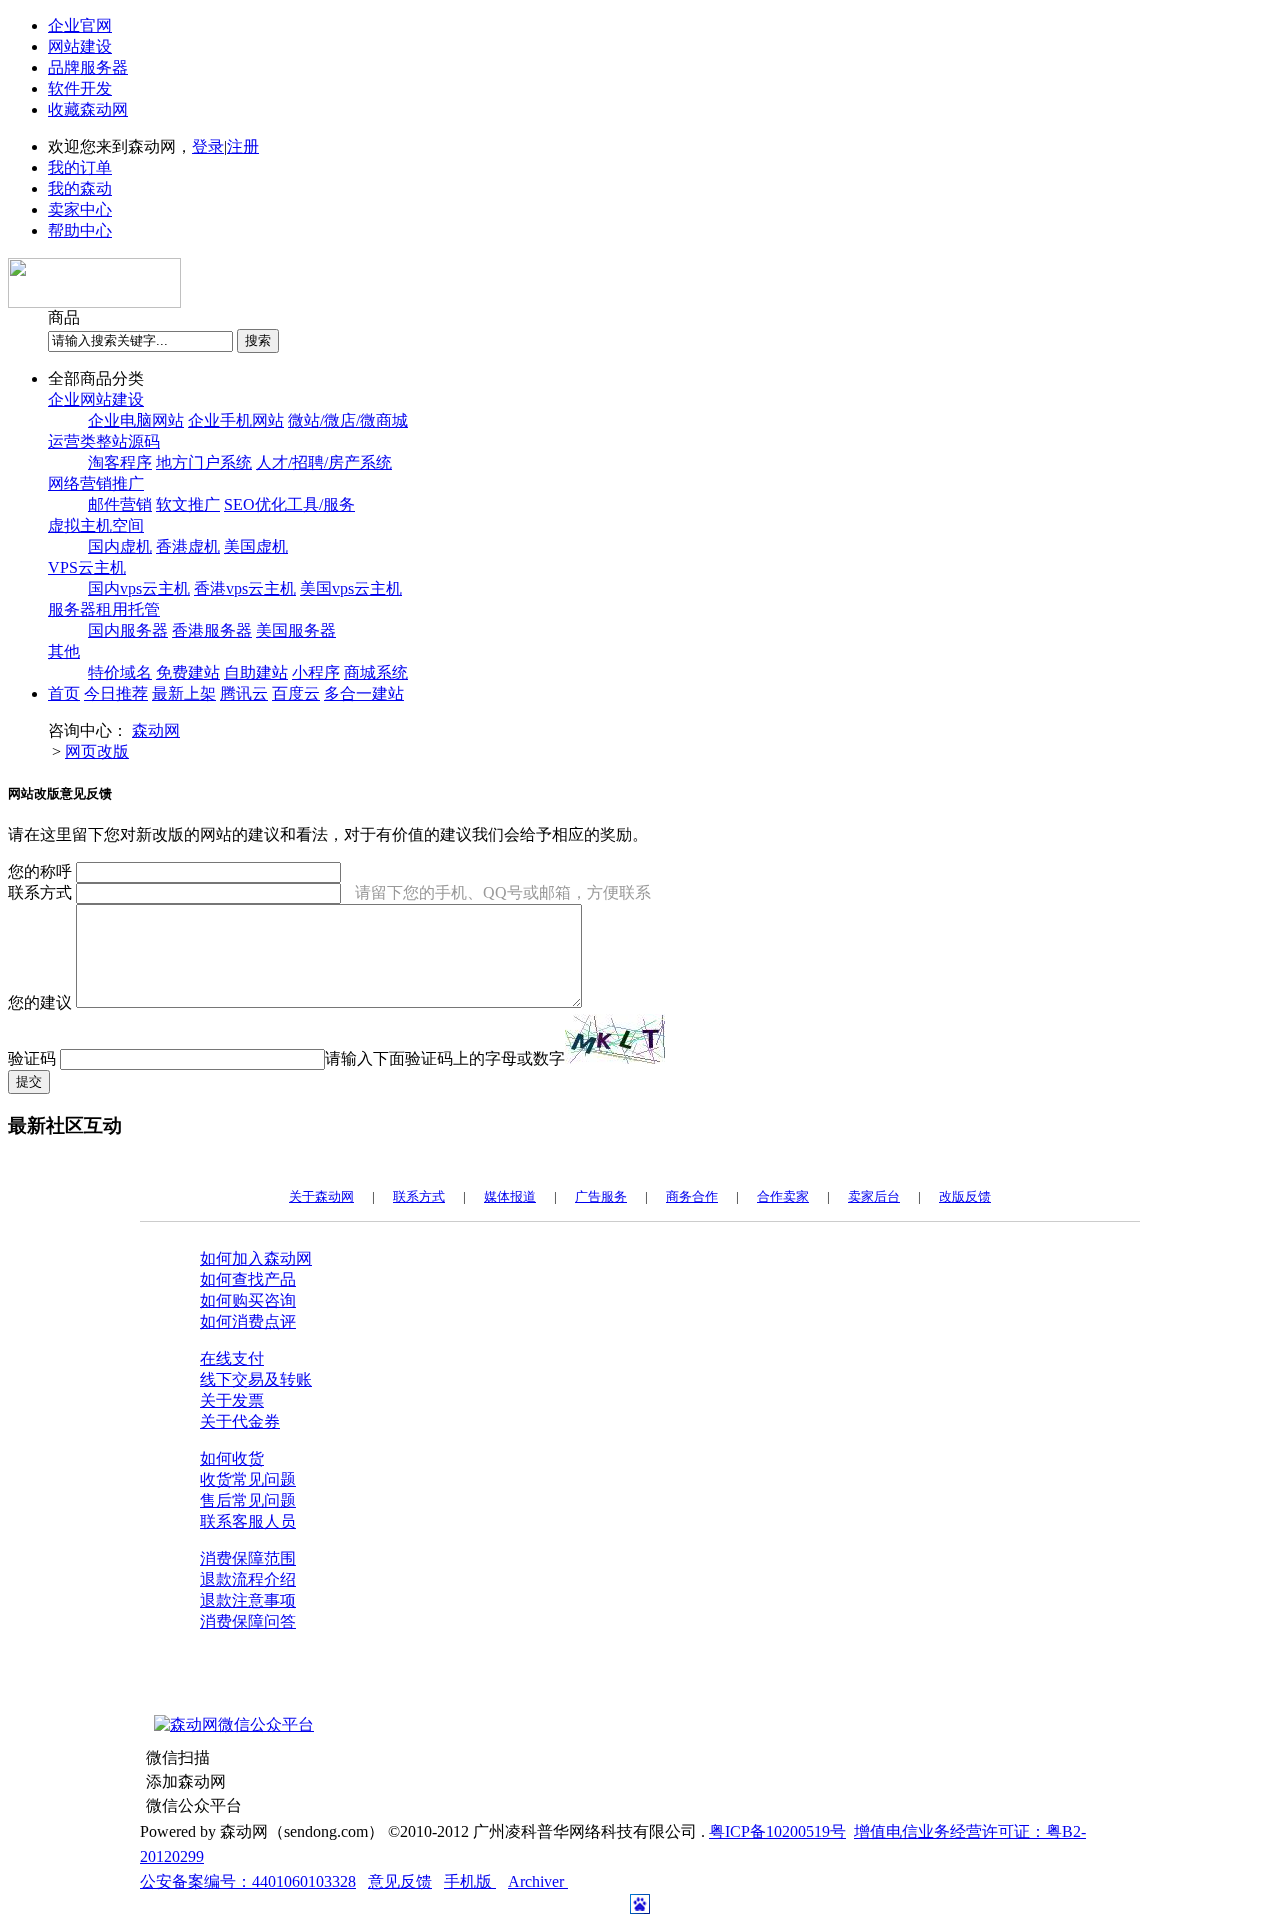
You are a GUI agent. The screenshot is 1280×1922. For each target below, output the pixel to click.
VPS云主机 (87, 567)
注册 (243, 146)
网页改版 (97, 751)
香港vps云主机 (245, 588)
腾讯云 (244, 693)
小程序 (316, 672)
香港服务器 (212, 630)
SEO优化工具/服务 (289, 504)
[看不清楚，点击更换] (615, 1039)
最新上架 (184, 693)
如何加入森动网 (256, 1258)
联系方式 (40, 892)
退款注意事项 (248, 1600)
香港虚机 (188, 546)
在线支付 (232, 1358)
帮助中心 (80, 230)
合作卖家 (783, 1196)
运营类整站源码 (104, 441)
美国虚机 (256, 546)
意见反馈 (400, 1881)
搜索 (258, 340)
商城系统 (376, 672)
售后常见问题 (248, 1500)
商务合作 (692, 1196)
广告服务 (601, 1196)
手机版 (470, 1881)
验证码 (32, 1058)
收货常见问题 (248, 1479)
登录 (208, 146)
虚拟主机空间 (96, 525)
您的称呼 (40, 871)
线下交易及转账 (256, 1379)
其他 (64, 651)
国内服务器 (128, 630)
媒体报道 (510, 1196)
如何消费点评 (248, 1321)
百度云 (296, 693)
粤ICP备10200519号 (777, 1831)
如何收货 (232, 1458)
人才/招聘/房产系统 (324, 462)
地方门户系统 (204, 462)
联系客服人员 (248, 1521)
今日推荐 (116, 693)
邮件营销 (120, 504)
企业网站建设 (96, 399)
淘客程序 (120, 462)
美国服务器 (296, 630)
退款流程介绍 (248, 1579)
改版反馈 (965, 1196)
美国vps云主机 (351, 588)
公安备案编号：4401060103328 (248, 1881)
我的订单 (80, 167)
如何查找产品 (248, 1279)
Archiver (538, 1881)
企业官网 (80, 25)
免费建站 (188, 672)
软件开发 (80, 88)
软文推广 (188, 504)
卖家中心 (80, 209)
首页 (64, 693)
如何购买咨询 (248, 1300)
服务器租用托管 (104, 609)
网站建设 (80, 46)
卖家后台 (874, 1196)
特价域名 (120, 672)
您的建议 (40, 1002)
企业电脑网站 (136, 420)
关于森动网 (321, 1196)
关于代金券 (240, 1421)
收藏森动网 (88, 109)
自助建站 (256, 672)
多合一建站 (364, 693)
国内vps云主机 (139, 588)
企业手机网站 (236, 420)
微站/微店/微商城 (348, 420)
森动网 (156, 730)
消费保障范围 (248, 1558)
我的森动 (80, 188)
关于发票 (232, 1400)
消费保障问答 (248, 1621)
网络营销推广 (96, 483)
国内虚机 (120, 546)
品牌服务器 (88, 67)
